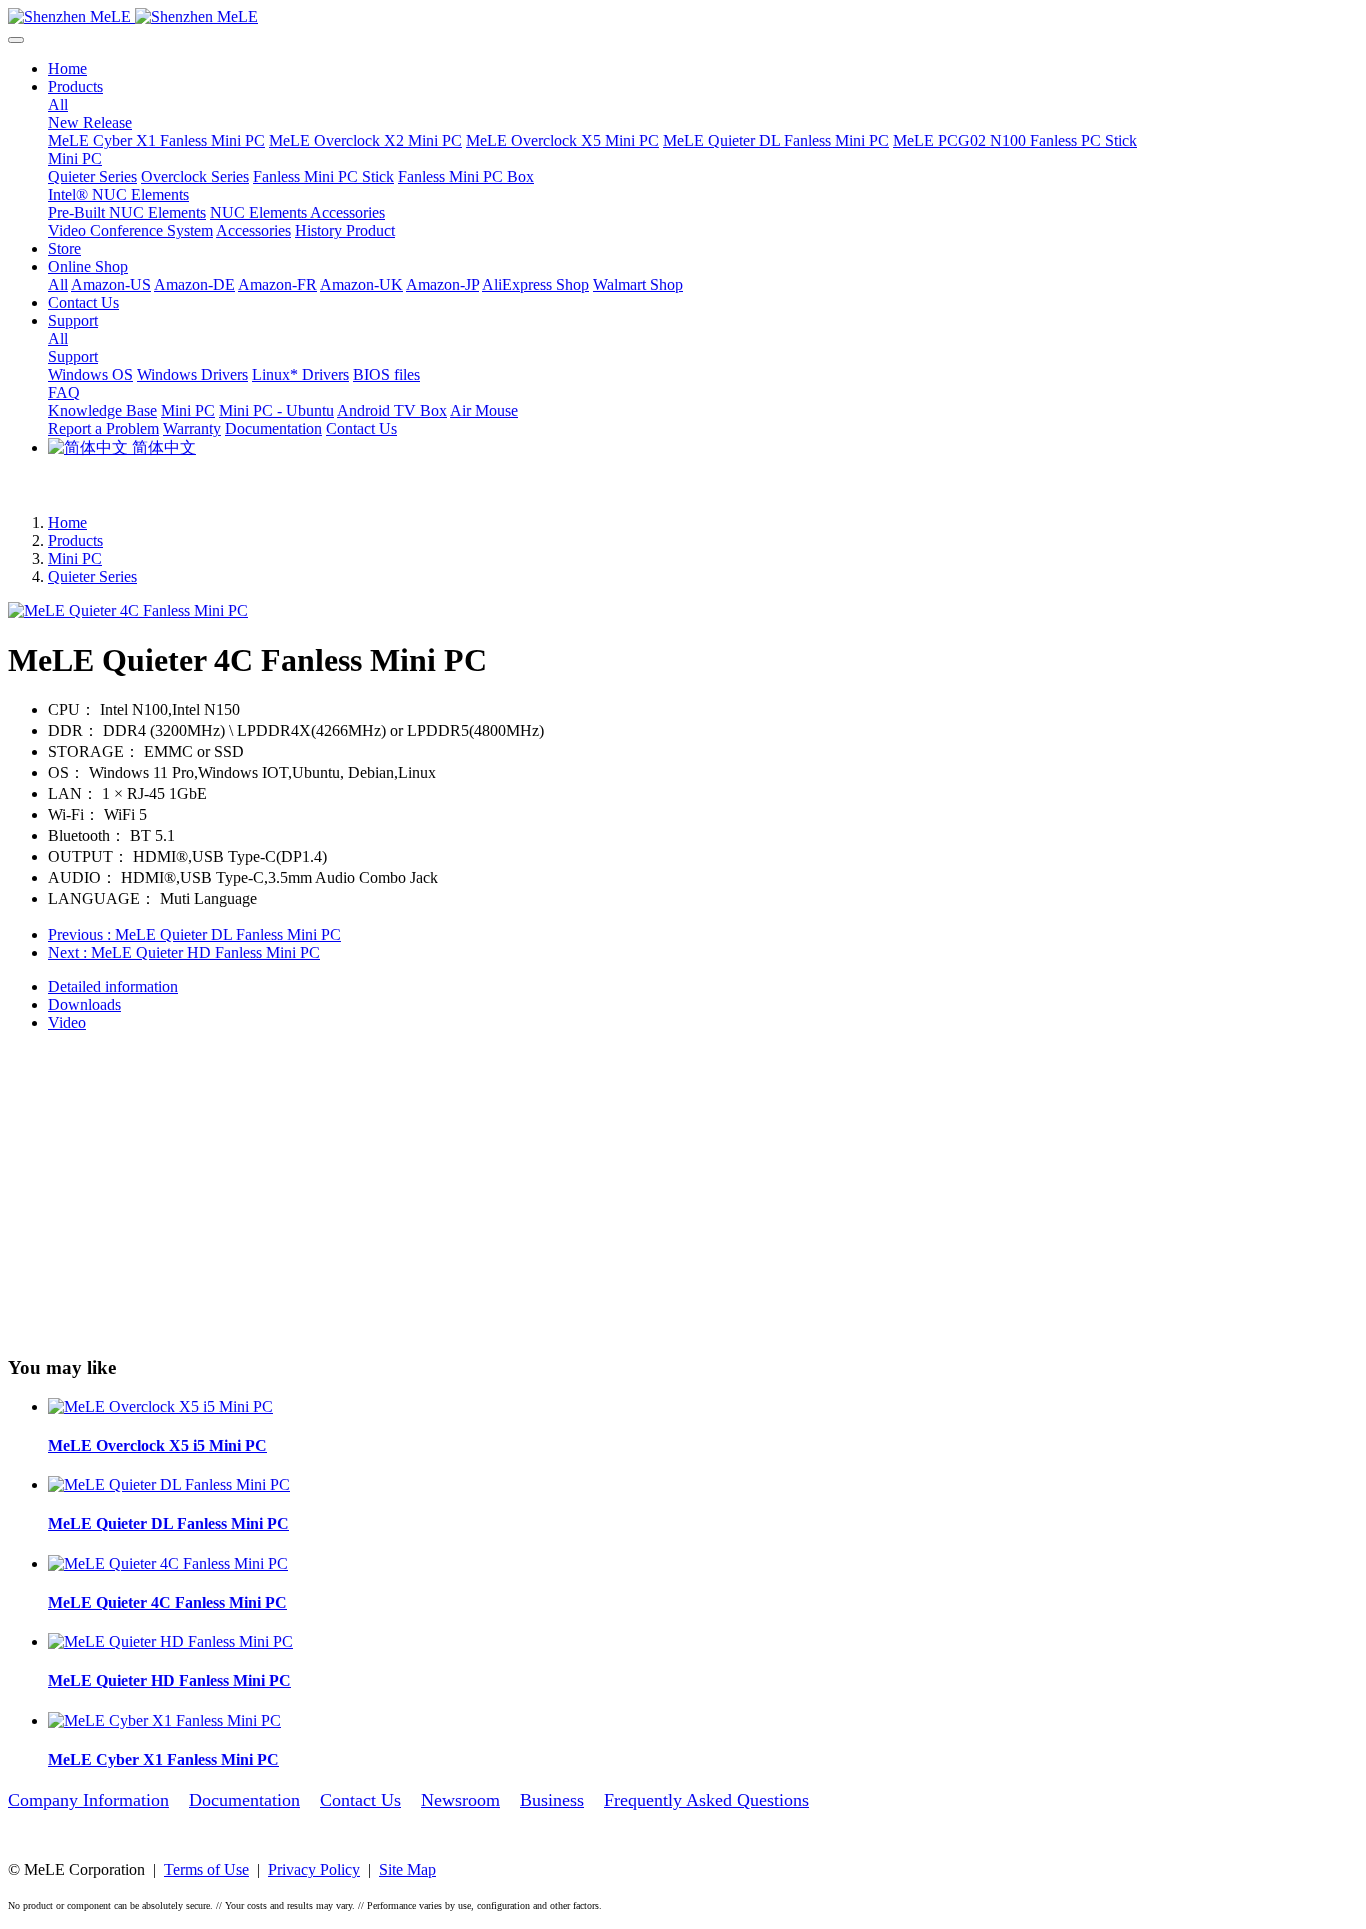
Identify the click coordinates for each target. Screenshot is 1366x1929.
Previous (194, 934)
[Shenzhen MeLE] (683, 17)
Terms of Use (206, 1869)
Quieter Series (92, 576)
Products (75, 540)
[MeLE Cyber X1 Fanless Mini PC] (164, 1720)
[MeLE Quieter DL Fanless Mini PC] (169, 1484)
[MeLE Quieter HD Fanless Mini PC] (170, 1641)
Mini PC (75, 558)
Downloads (84, 1004)
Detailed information (113, 986)
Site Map (407, 1869)
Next (184, 952)
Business (552, 1800)
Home (67, 68)
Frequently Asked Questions (706, 1800)
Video (67, 1022)
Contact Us (360, 1800)
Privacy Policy (314, 1869)
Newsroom (460, 1800)
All (58, 104)
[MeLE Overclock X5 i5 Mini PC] (160, 1406)
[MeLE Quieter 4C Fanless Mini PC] (168, 1563)
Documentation (244, 1800)
